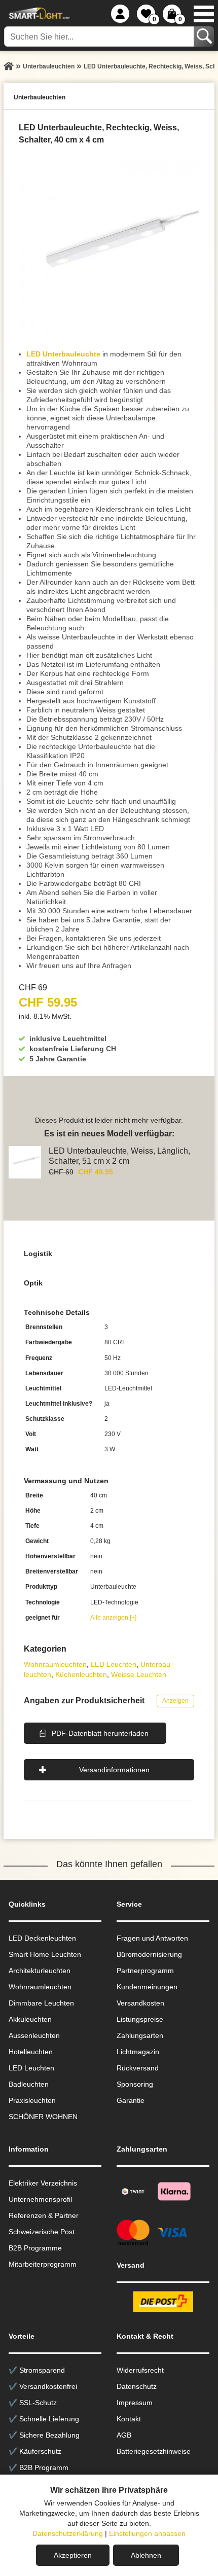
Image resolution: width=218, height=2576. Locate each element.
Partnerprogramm (145, 1971)
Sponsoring (135, 2084)
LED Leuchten (114, 1664)
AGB (124, 2435)
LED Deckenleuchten (42, 1938)
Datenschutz (137, 2386)
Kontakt (129, 2419)
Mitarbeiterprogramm (43, 2264)
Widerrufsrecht (140, 2370)
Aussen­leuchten (34, 2035)
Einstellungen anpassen (147, 2533)
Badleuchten (29, 2084)
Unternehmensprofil (40, 2199)
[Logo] (38, 14)
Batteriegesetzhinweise (154, 2451)
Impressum (135, 2403)
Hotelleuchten (31, 2052)
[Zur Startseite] (9, 66)
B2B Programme (35, 2248)
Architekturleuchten (40, 1971)
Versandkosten (140, 2003)
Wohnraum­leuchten (55, 1664)
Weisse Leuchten (139, 1674)
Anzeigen (175, 1701)
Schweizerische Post (42, 2232)
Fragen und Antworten (152, 1938)
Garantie (131, 2100)
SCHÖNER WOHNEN (43, 2117)
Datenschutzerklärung (68, 2533)
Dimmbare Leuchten (41, 2003)
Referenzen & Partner (44, 2215)
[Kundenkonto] (120, 14)
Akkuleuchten (30, 2019)
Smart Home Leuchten (45, 1954)
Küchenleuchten (81, 1674)
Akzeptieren (73, 2555)
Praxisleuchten (32, 2100)
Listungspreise (140, 2019)
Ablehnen (146, 2555)
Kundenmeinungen (147, 1987)
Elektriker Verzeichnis (43, 2183)
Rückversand (138, 2068)
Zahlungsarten (140, 2035)
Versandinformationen (114, 1770)
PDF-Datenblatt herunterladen (100, 1733)
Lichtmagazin (138, 2052)
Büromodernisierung (149, 1954)
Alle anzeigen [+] (113, 1618)
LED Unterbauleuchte (63, 354)
